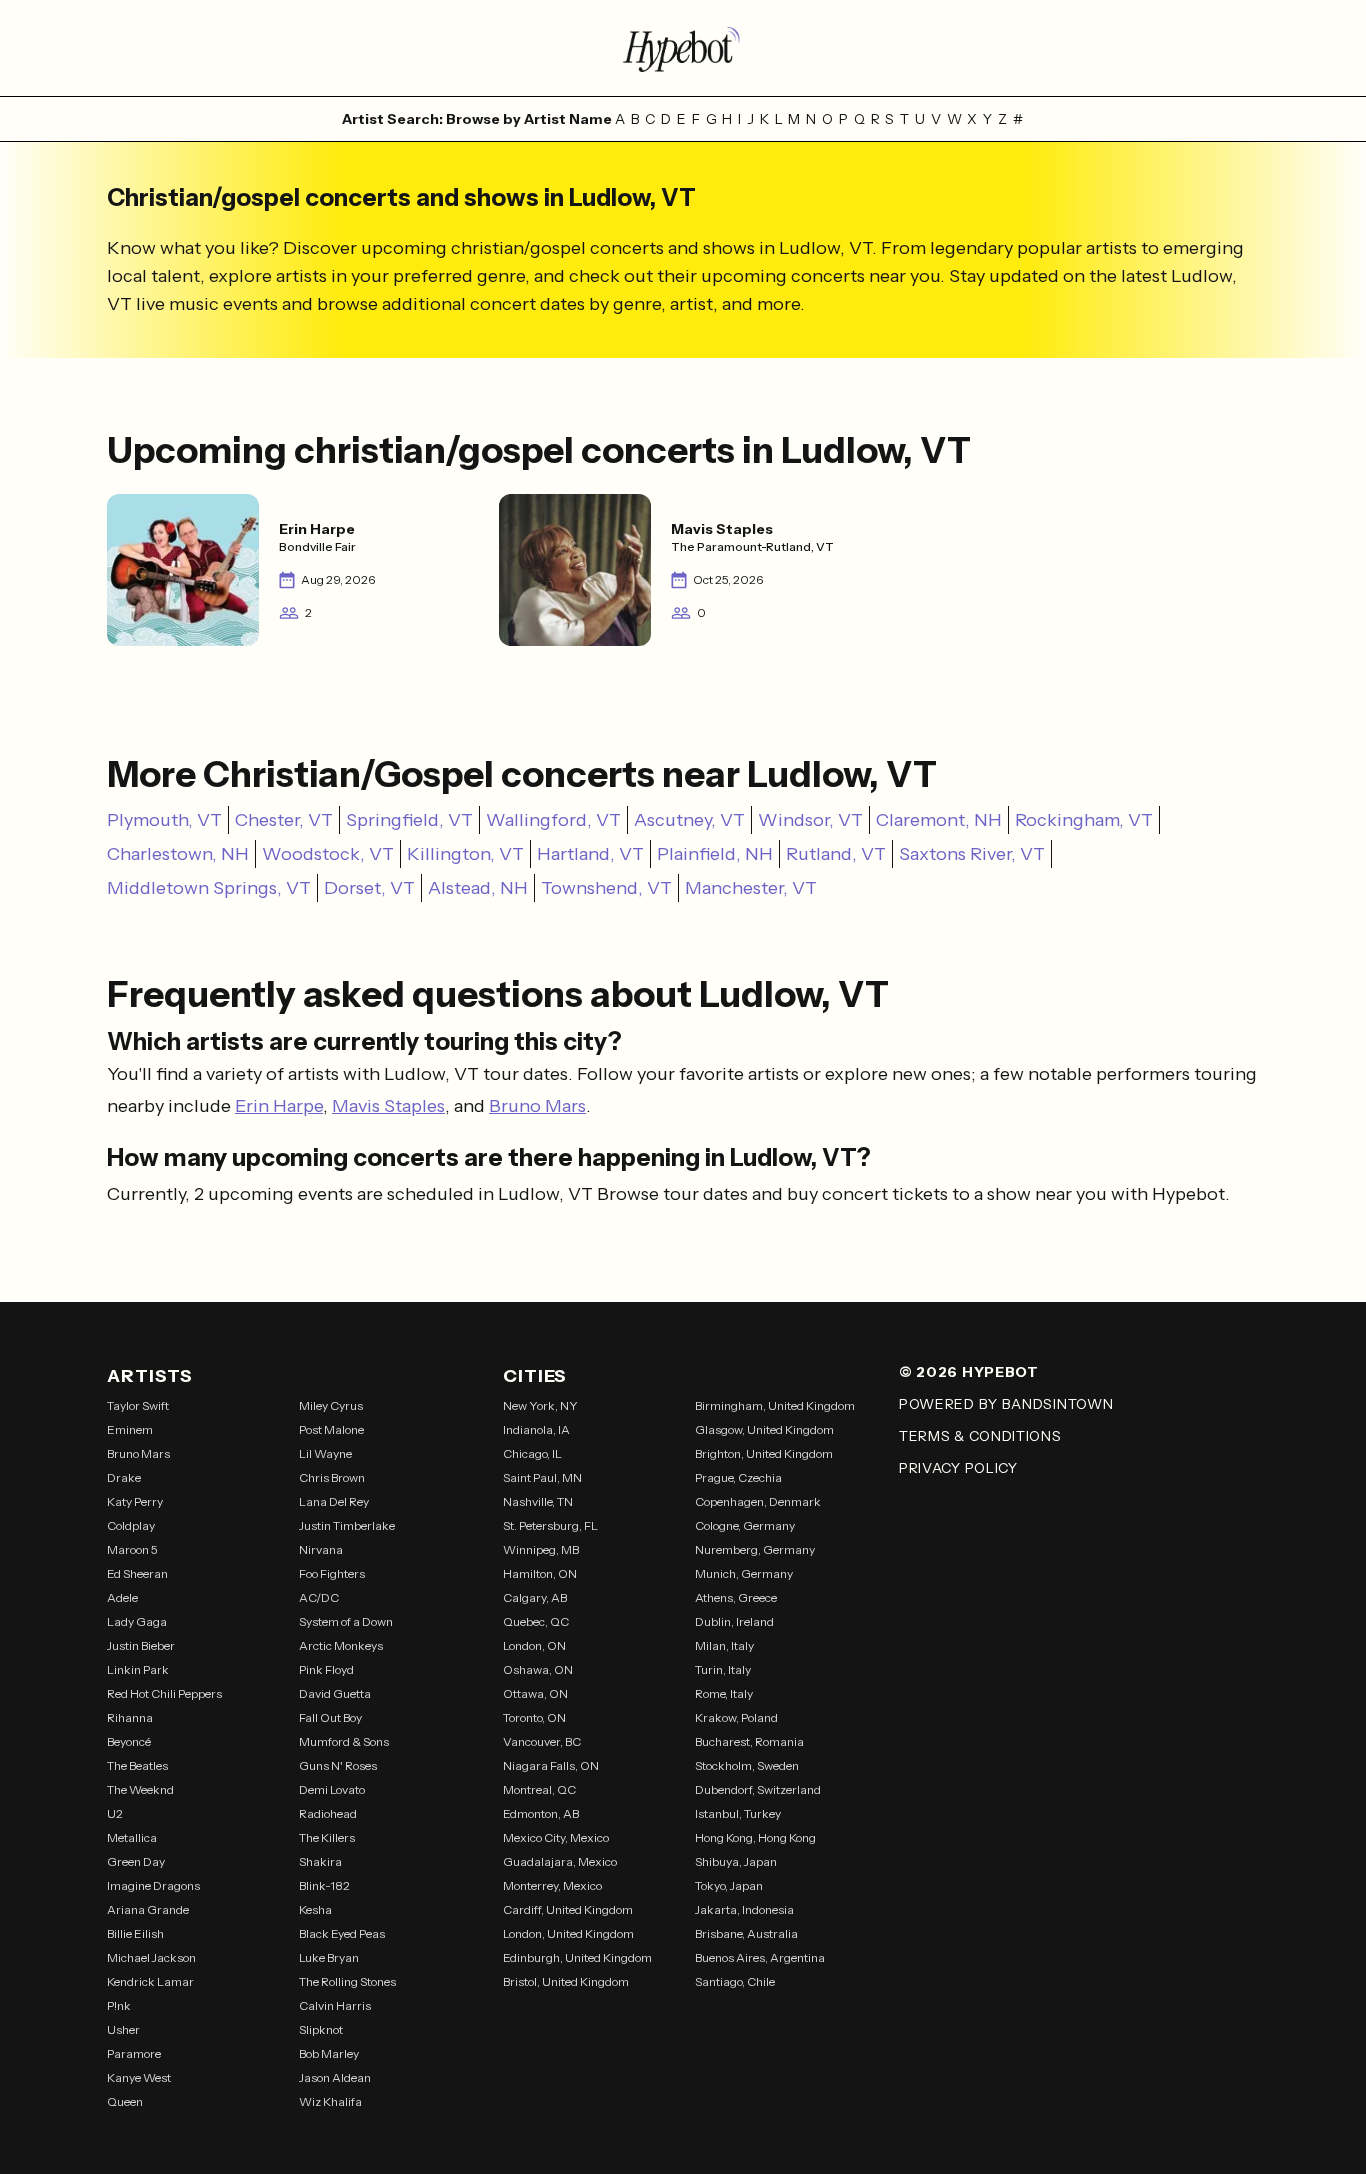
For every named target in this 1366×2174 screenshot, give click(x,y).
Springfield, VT (409, 820)
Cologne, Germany (745, 1525)
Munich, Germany (744, 1573)
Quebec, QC (536, 1621)
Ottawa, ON (535, 1693)
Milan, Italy (724, 1645)
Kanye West (139, 2077)
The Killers (327, 1837)
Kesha (315, 1909)
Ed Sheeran (137, 1573)
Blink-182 (324, 1885)
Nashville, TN (538, 1501)
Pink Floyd (326, 1669)
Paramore (134, 2053)
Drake (124, 1477)
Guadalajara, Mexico (560, 1861)
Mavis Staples (388, 1106)
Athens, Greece (736, 1597)
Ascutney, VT (689, 820)
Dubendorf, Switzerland (758, 1789)
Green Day (136, 1861)
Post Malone (331, 1429)
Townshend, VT (606, 888)
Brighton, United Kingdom (764, 1453)
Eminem (130, 1429)
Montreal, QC (539, 1789)
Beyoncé (129, 1741)
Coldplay (131, 1525)
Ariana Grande (148, 1909)
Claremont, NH (939, 820)
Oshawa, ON (538, 1669)
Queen (125, 2101)
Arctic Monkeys (341, 1645)
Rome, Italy (724, 1693)
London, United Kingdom (568, 1933)
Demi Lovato (332, 1789)
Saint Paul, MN (542, 1477)
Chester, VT (284, 820)
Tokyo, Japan (729, 1885)
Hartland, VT (590, 854)
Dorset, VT (369, 888)
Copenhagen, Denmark (758, 1501)
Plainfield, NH (715, 854)
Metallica (132, 1837)
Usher (123, 2029)
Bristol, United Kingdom (566, 1981)
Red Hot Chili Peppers (164, 1693)
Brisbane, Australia (746, 1933)
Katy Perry (135, 1501)
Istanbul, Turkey (738, 1813)
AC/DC (319, 1597)
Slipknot (321, 2029)
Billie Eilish (135, 1933)
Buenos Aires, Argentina (760, 1957)
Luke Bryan (329, 1957)
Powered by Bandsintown (1006, 1404)
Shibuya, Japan (736, 1861)
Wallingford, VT (553, 820)
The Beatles (137, 1765)
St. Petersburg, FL (550, 1525)
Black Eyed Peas (342, 1933)
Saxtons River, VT (972, 854)
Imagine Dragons (153, 1885)
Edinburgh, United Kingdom (577, 1957)
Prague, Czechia (738, 1477)
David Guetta (335, 1693)
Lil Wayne (325, 1453)
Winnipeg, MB (541, 1549)
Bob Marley (329, 2053)
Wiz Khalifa (330, 2101)
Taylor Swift (138, 1405)
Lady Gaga (137, 1621)
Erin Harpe (279, 1106)
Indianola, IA (536, 1429)
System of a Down (346, 1621)
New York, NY (540, 1405)
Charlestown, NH (178, 854)
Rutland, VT (836, 854)
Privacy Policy (958, 1468)
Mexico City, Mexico (556, 1837)
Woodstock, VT (328, 854)
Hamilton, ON (540, 1573)
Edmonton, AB (541, 1813)
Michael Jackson (151, 1957)
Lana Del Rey (334, 1501)
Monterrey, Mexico (552, 1885)
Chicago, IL (532, 1453)
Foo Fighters (332, 1573)
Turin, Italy (723, 1669)
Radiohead (328, 1813)
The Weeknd (140, 1789)
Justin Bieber (141, 1645)
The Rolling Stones (347, 1981)
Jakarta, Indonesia (744, 1909)
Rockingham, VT (1084, 820)
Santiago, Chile (735, 1981)
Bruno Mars (537, 1106)
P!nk (119, 2005)
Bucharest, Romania (749, 1741)
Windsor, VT (810, 820)
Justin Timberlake (347, 1525)
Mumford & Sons (344, 1741)
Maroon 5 (132, 1549)
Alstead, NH (478, 888)
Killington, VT (465, 854)
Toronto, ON (534, 1717)
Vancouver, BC (542, 1741)
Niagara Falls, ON (551, 1765)
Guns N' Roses (338, 1765)
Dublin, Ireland (734, 1621)
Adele (122, 1597)
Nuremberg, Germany (755, 1549)
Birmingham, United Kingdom (775, 1405)
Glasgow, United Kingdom (764, 1429)
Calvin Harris (335, 2005)
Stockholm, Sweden (747, 1765)
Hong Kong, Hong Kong (755, 1837)
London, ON (534, 1645)
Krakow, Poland (736, 1717)
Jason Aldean (335, 2077)
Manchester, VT (751, 888)
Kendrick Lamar (150, 1981)
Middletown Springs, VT (209, 888)
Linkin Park (138, 1669)
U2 (115, 1813)
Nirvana (321, 1549)
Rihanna (130, 1717)
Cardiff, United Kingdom (568, 1909)
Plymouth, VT (164, 820)
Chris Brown (332, 1477)
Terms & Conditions (980, 1436)
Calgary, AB (535, 1597)
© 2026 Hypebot (969, 1372)
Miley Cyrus (331, 1405)
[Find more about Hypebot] (683, 48)
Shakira (320, 1861)
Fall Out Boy (330, 1717)
